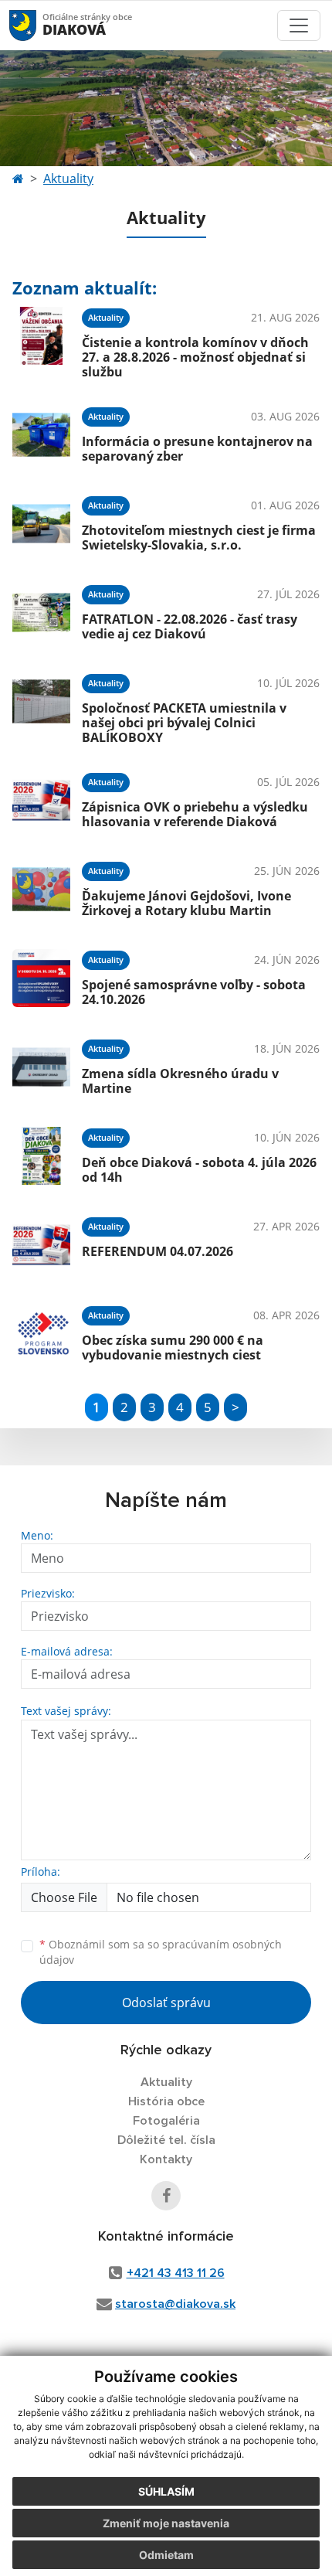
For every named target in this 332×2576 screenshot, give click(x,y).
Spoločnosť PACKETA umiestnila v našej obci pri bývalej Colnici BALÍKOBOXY (184, 723)
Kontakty (166, 2159)
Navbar (37, 25)
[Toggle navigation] (299, 26)
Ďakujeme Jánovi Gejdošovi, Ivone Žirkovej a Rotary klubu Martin (186, 903)
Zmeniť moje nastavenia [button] (166, 2523)
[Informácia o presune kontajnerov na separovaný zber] (41, 435)
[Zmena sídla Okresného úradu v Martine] (41, 1067)
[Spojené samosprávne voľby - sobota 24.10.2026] (41, 978)
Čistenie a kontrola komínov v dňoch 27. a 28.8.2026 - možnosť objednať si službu (195, 357)
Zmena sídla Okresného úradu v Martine (180, 1081)
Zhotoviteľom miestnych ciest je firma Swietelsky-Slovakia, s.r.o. (199, 538)
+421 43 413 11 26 (176, 2273)
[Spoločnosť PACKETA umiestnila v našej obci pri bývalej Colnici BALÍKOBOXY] (41, 706)
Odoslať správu (166, 2003)
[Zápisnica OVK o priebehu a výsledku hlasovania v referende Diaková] (41, 800)
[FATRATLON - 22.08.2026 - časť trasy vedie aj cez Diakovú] (41, 613)
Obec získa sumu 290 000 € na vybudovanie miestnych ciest (173, 1348)
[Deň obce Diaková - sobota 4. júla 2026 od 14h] (41, 1156)
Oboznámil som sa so (161, 1952)
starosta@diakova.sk (175, 2304)
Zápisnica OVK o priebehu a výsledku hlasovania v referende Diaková (195, 814)
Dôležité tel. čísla (166, 2140)
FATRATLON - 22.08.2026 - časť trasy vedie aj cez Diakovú (190, 626)
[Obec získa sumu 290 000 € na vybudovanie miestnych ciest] (41, 1334)
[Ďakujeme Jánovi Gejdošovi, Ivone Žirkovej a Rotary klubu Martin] (41, 889)
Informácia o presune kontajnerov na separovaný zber (197, 449)
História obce (166, 2101)
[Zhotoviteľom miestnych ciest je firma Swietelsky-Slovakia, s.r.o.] (41, 524)
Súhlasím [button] (166, 2491)
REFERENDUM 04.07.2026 (158, 1251)
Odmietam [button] (166, 2555)
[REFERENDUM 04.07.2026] (41, 1245)
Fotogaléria (166, 2121)
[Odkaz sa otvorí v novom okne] (166, 2196)
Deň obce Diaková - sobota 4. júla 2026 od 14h (199, 1170)
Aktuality (68, 179)
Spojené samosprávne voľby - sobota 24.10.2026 (194, 992)
